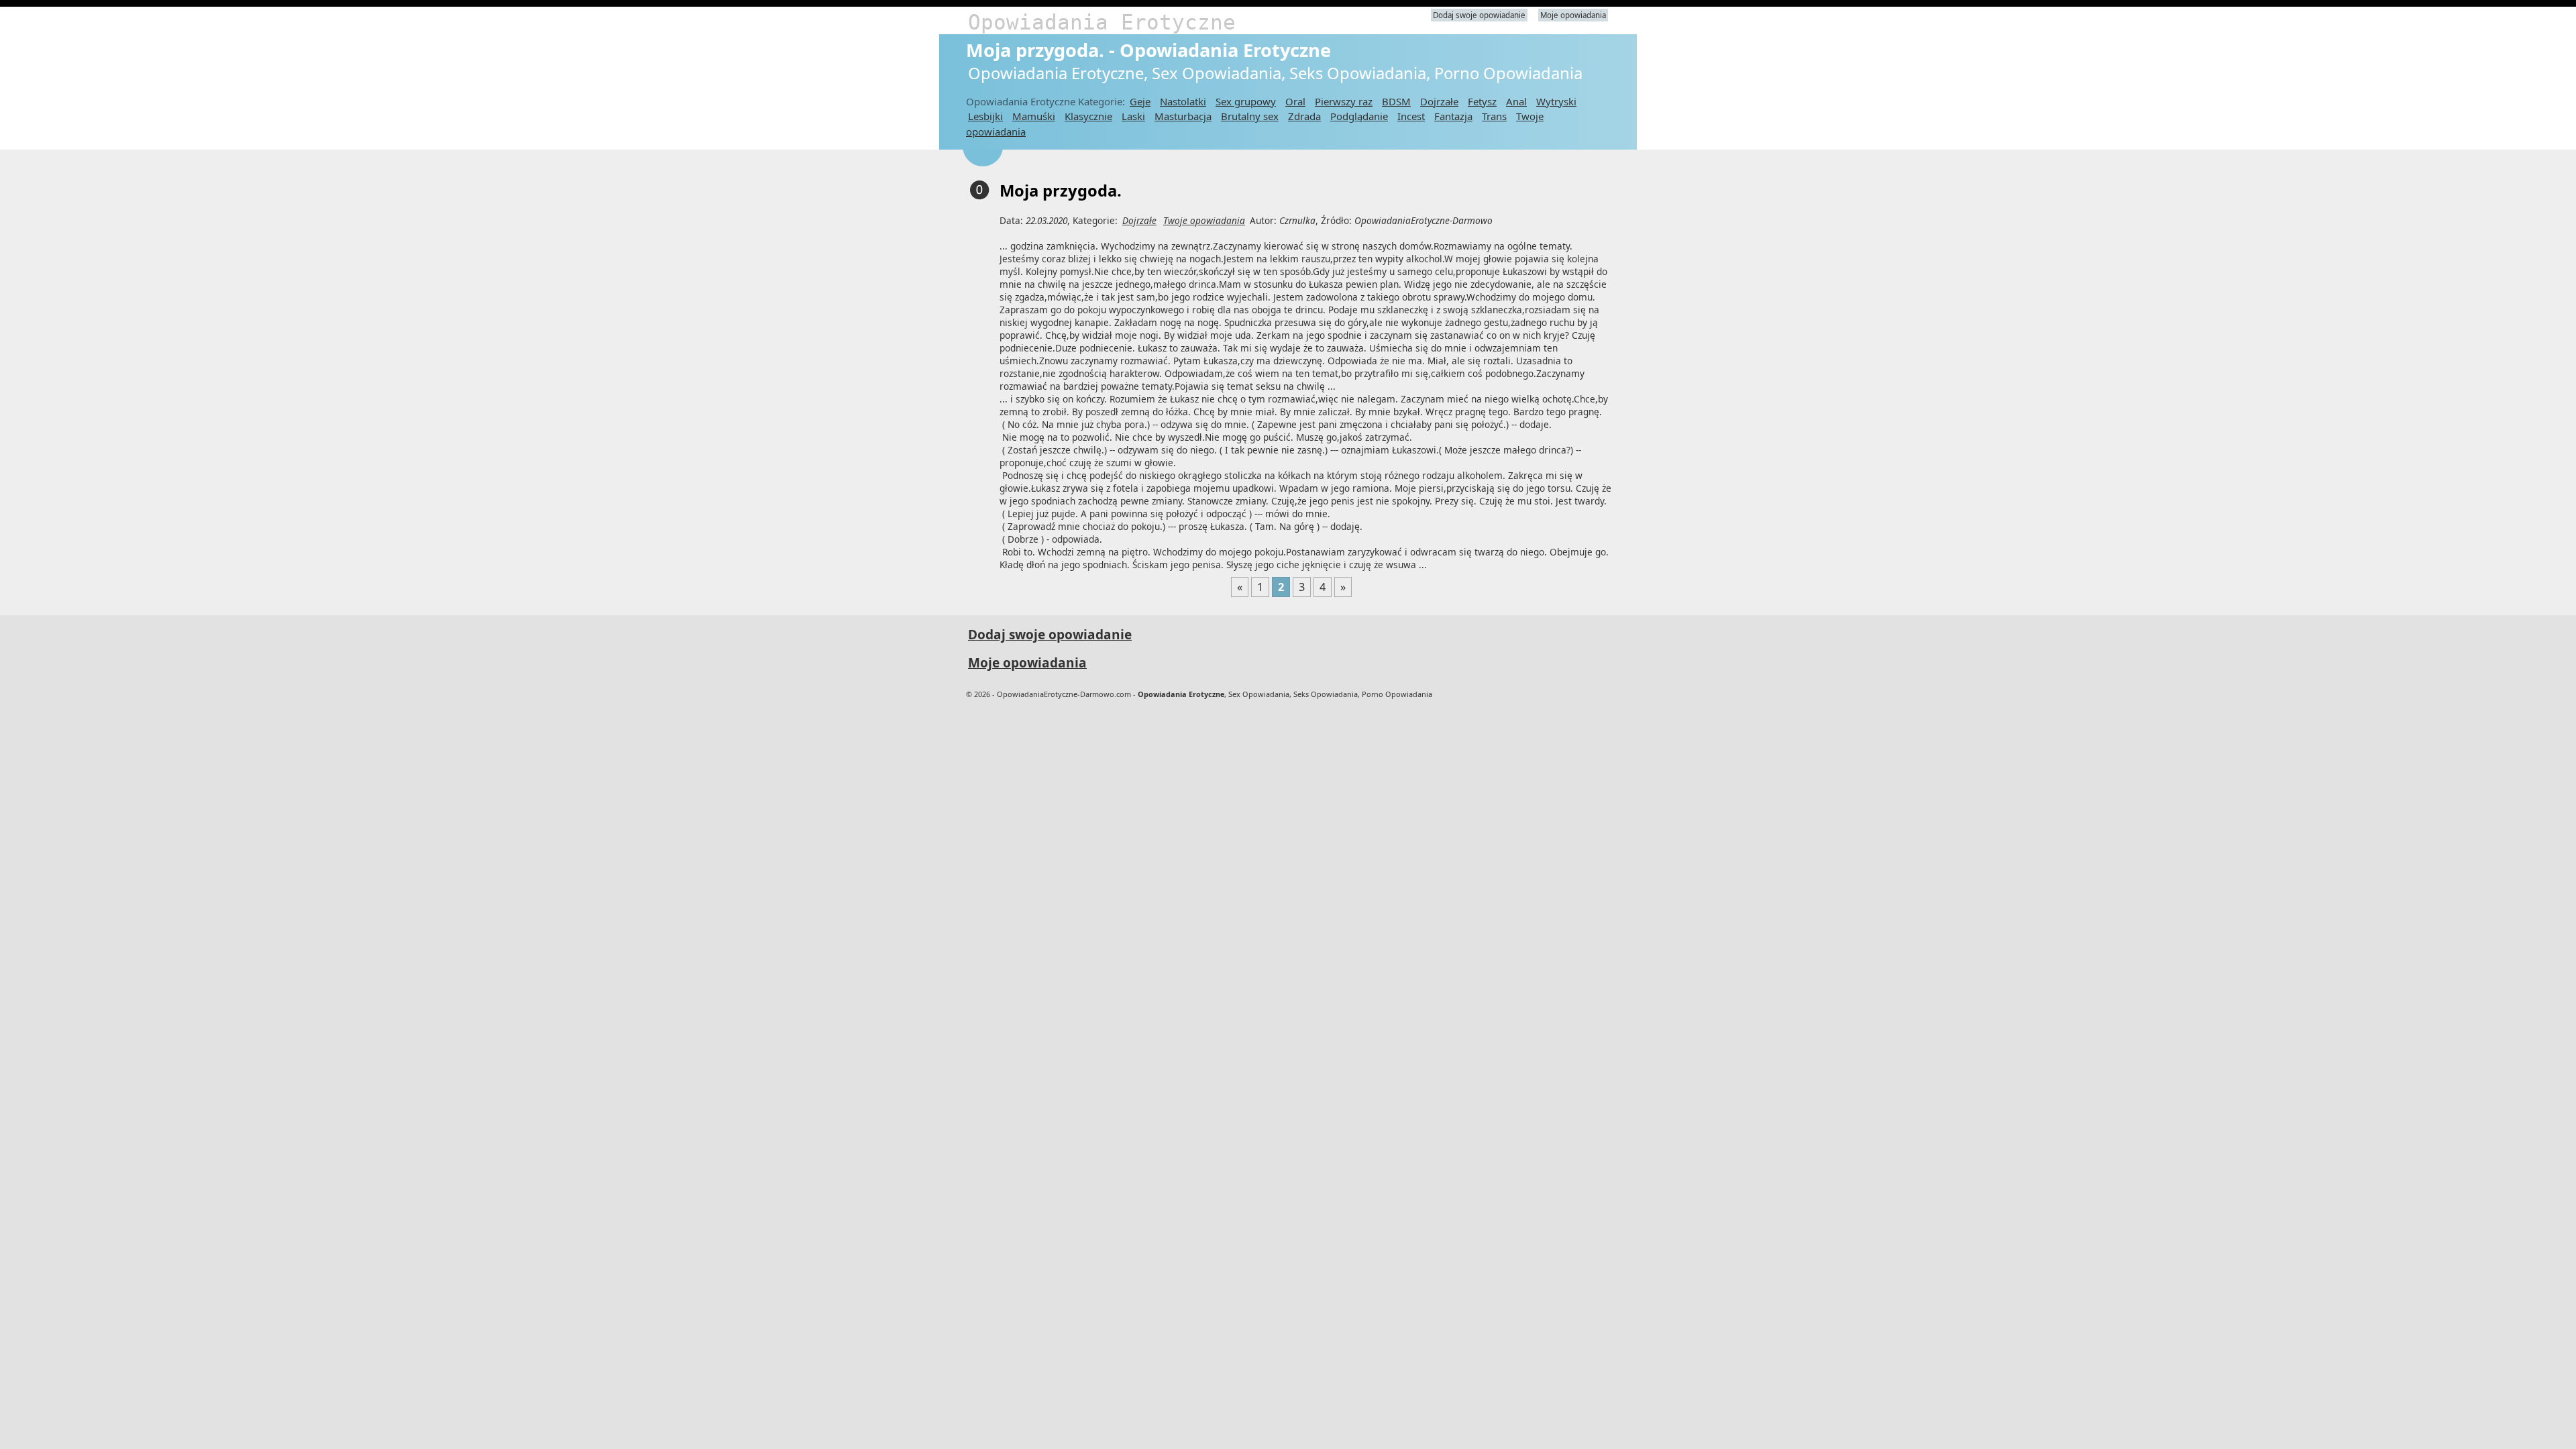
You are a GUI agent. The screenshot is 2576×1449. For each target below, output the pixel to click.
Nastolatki (1183, 101)
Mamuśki (1034, 116)
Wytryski (1556, 101)
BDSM (1396, 101)
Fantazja (1453, 116)
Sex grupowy (1246, 101)
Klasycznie (1088, 116)
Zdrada (1304, 116)
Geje (1140, 101)
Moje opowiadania (1573, 15)
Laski (1133, 116)
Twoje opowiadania (1204, 220)
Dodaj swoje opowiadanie (1479, 15)
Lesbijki (985, 116)
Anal (1516, 101)
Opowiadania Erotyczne (1102, 22)
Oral (1295, 101)
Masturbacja (1183, 116)
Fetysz (1482, 101)
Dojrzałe (1439, 101)
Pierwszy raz (1344, 101)
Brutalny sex (1250, 116)
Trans (1494, 116)
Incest (1411, 116)
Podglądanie (1359, 116)
